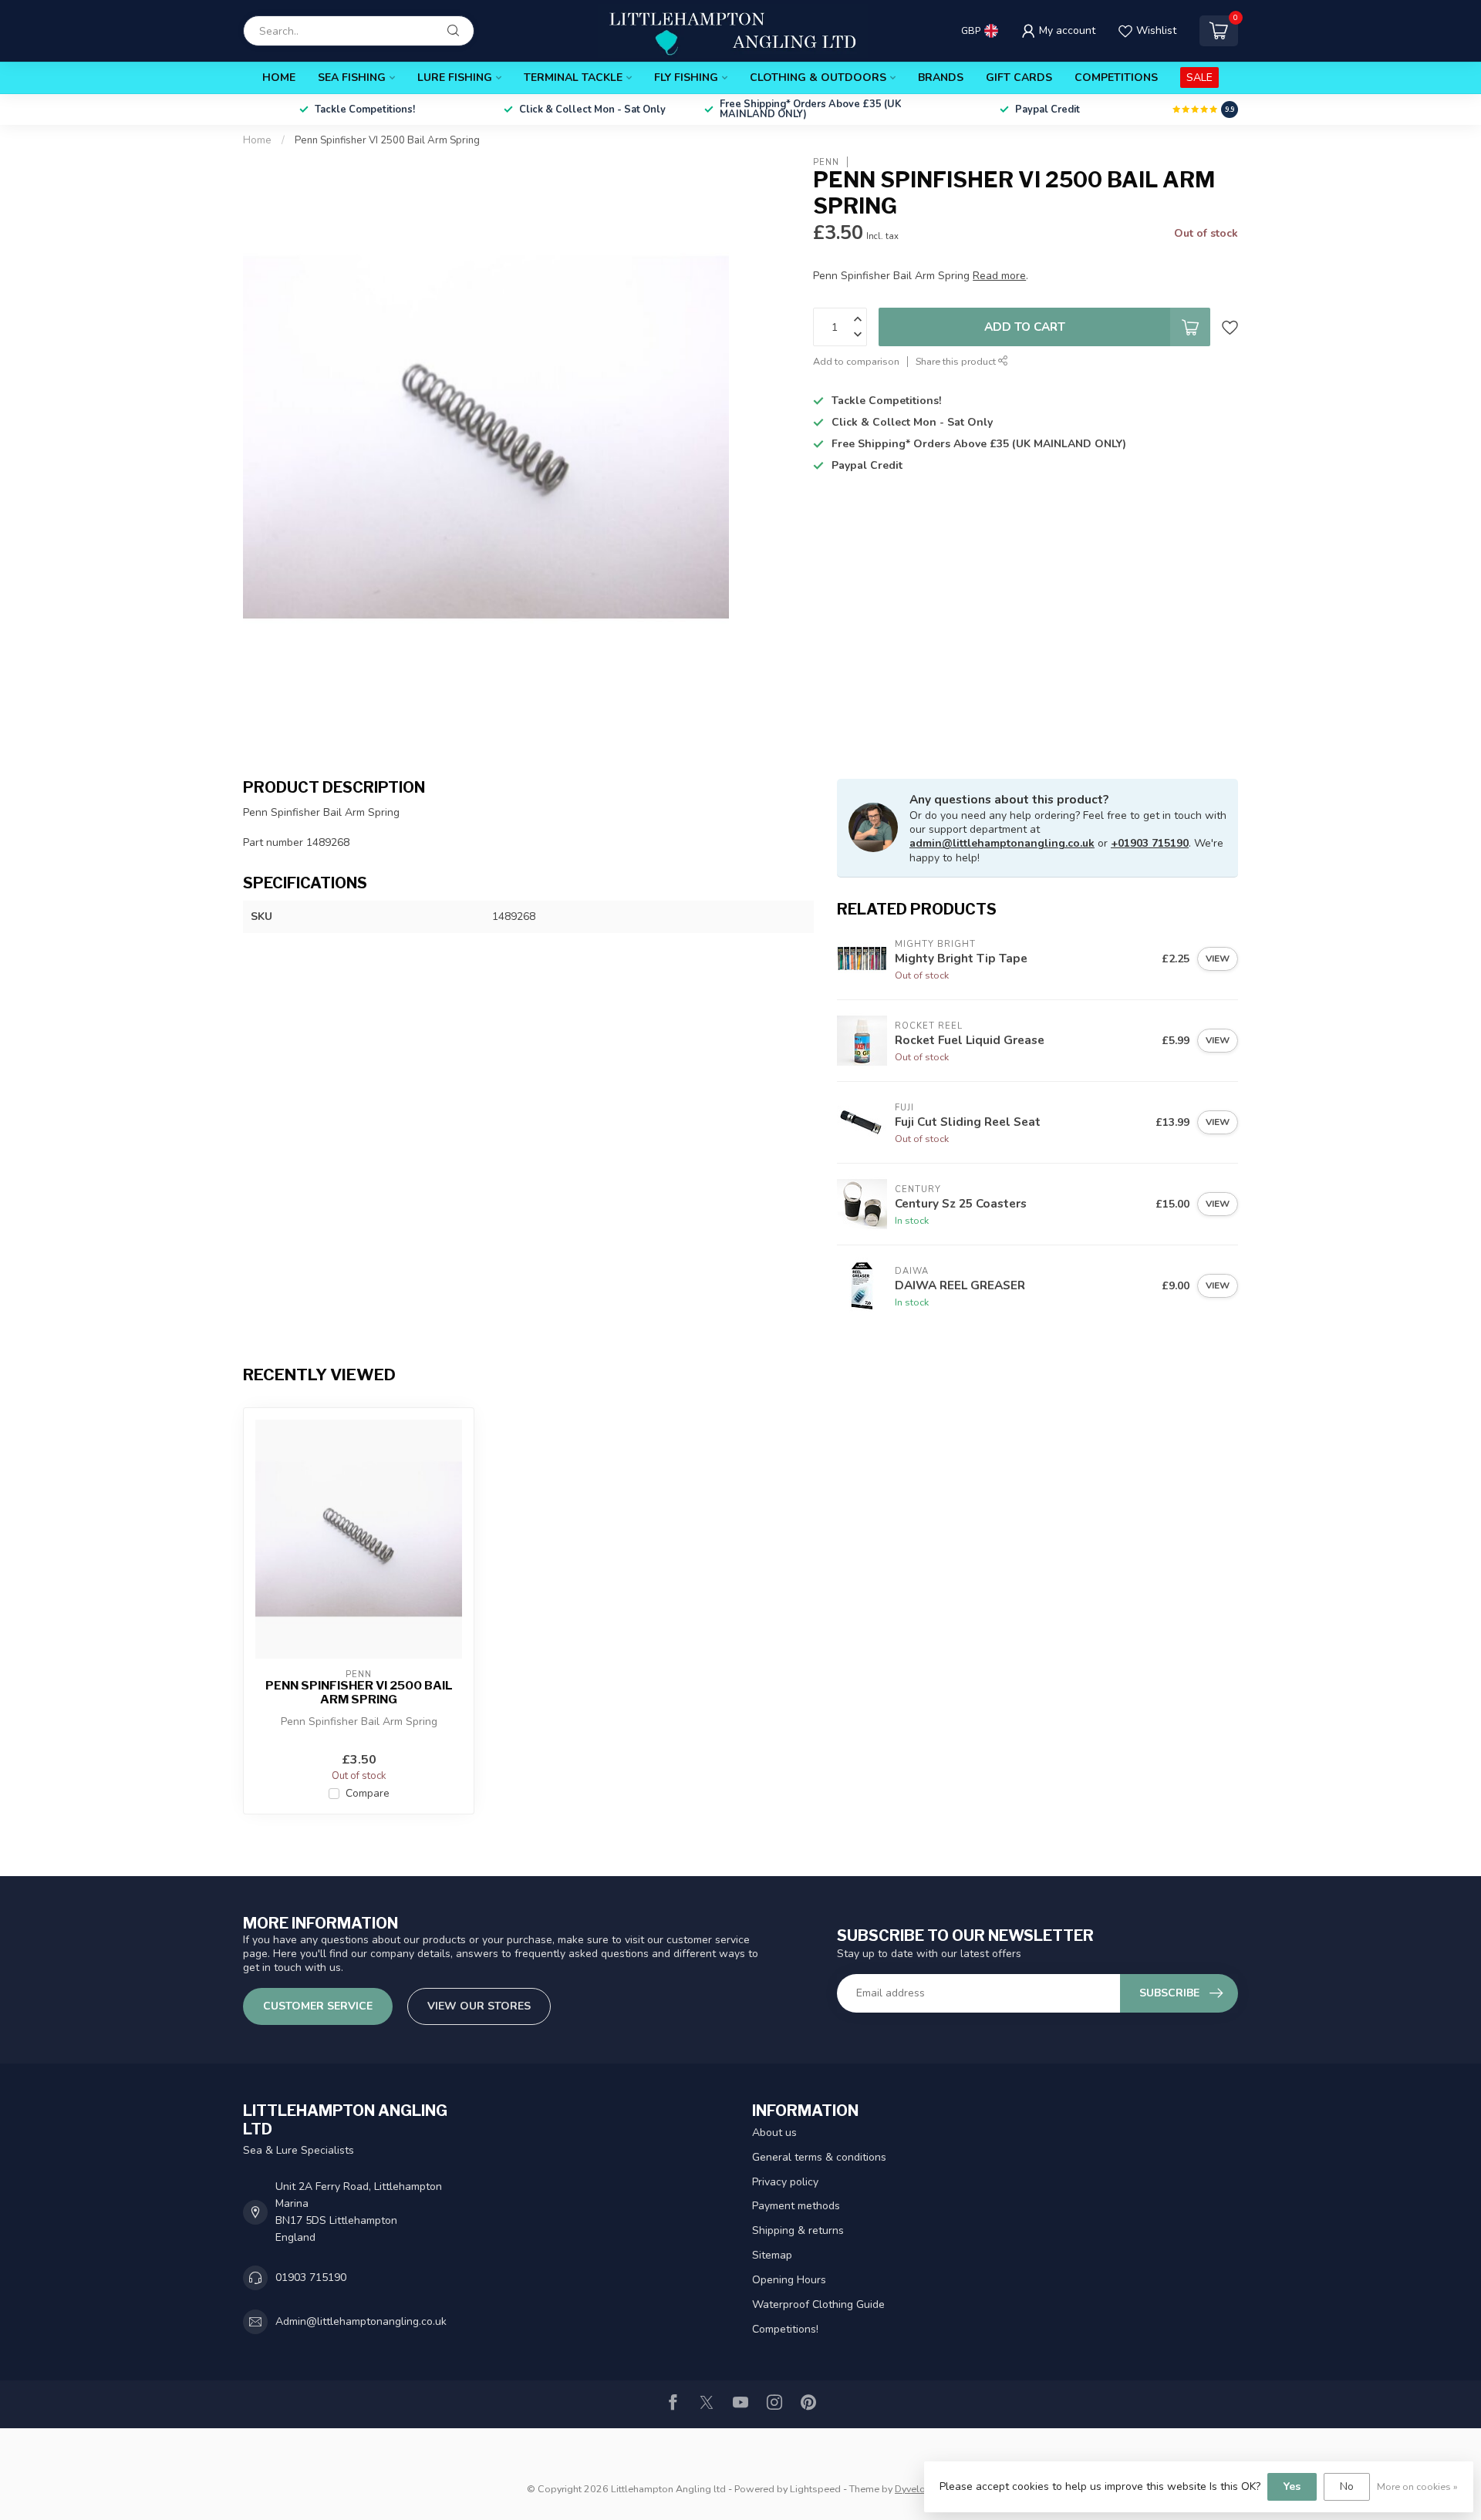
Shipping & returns (798, 2230)
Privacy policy (785, 2182)
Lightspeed (815, 2489)
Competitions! (785, 2329)
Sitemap (772, 2255)
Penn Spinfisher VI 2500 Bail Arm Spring (387, 140)
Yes (1292, 2486)
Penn (826, 162)
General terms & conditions (819, 2157)
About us (774, 2133)
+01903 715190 (1150, 843)
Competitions (1116, 77)
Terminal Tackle (573, 77)
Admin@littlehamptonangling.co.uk (361, 2321)
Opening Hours (789, 2280)
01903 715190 (311, 2277)
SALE (1199, 77)
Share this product (957, 361)
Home (279, 77)
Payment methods (796, 2206)
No (1347, 2486)
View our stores (479, 2006)
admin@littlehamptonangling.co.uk (1002, 843)
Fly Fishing (686, 77)
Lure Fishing (455, 77)
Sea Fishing (352, 77)
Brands (941, 77)
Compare (368, 1793)
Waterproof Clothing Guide (818, 2304)
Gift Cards (1019, 77)
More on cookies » (1417, 2486)
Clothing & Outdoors (818, 77)
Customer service (318, 2006)
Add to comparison (856, 361)
